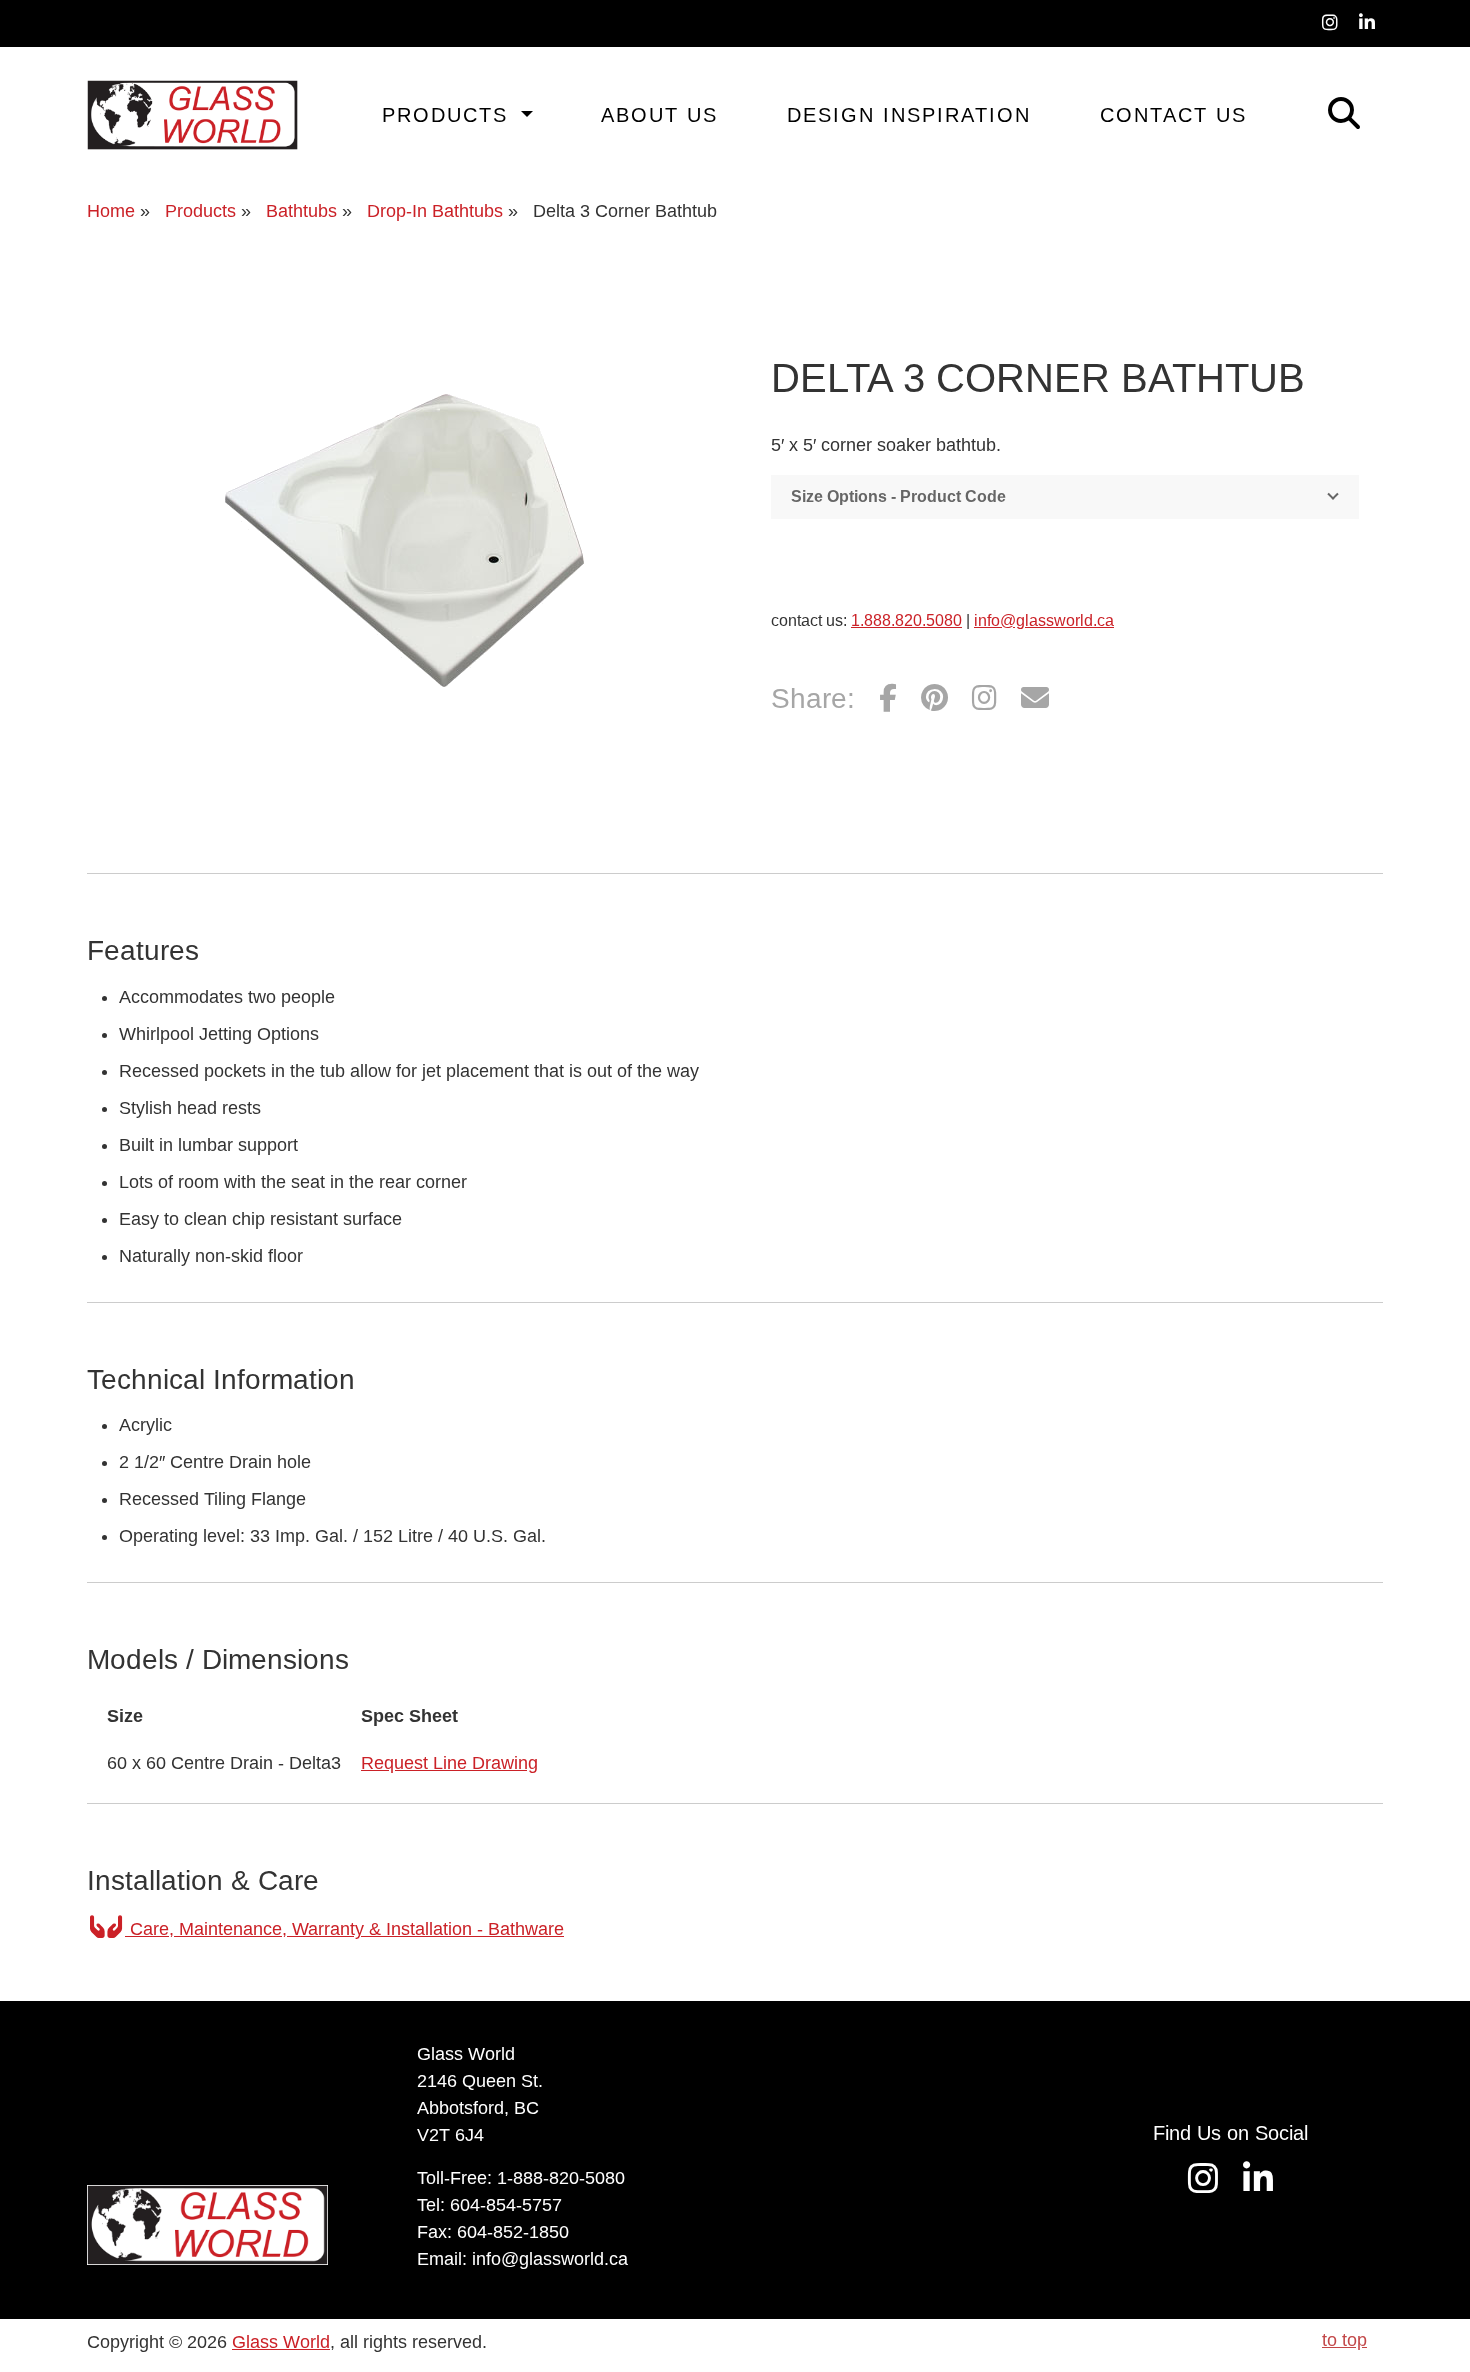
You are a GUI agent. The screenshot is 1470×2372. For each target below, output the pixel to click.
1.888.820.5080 (906, 620)
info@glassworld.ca (1044, 620)
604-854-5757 (506, 2205)
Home (111, 211)
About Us (659, 115)
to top (1344, 2340)
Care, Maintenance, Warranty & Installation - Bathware (344, 1929)
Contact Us (1173, 115)
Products (449, 115)
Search (1315, 110)
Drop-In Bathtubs (435, 211)
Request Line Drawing (449, 1763)
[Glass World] (192, 115)
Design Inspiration (909, 115)
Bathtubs (301, 211)
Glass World (281, 2342)
